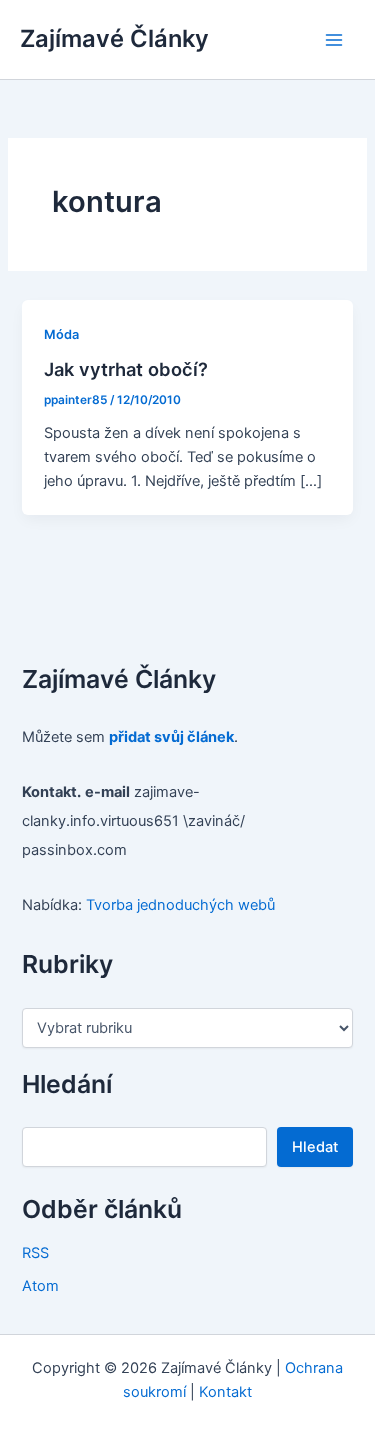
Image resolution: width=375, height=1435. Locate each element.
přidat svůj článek (171, 737)
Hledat (315, 1147)
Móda (61, 334)
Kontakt (225, 1392)
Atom (40, 1286)
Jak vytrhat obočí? (126, 369)
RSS (35, 1253)
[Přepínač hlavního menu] (334, 40)
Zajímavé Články (114, 38)
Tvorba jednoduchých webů (180, 905)
